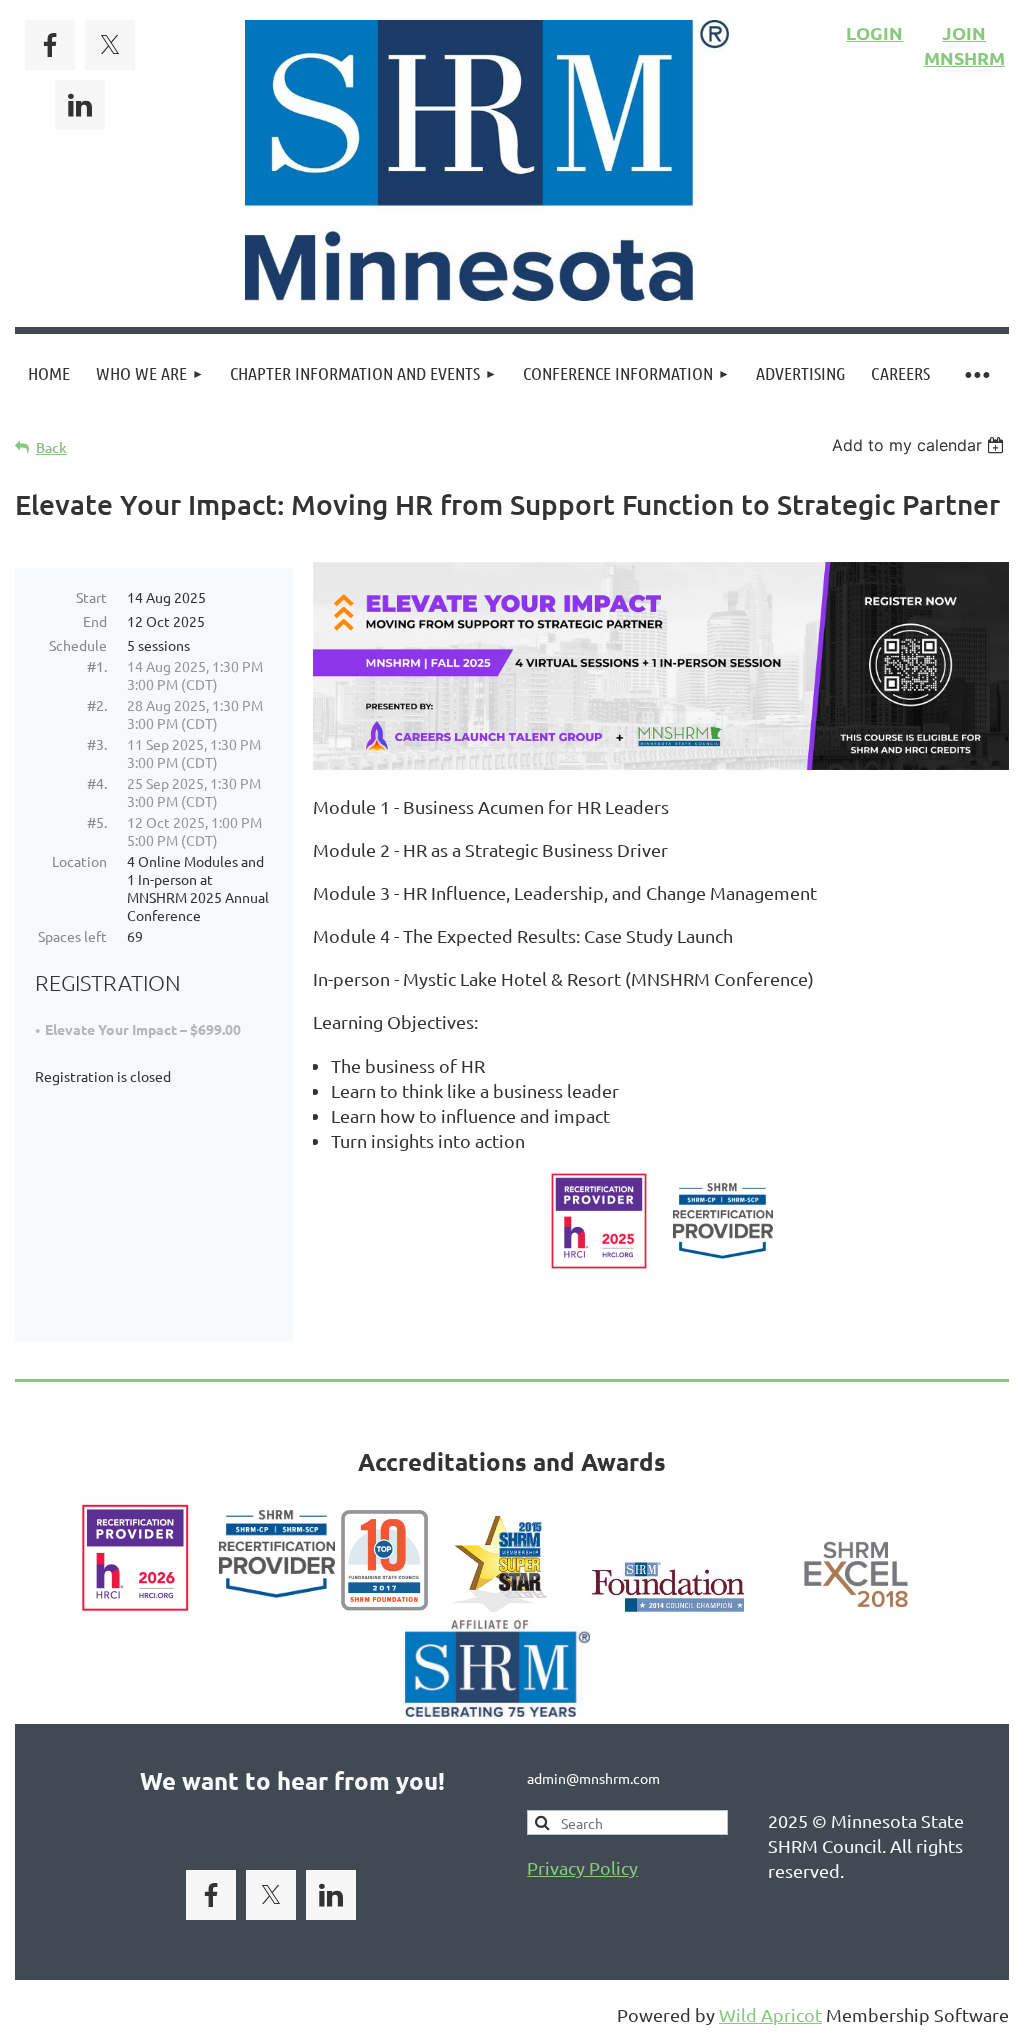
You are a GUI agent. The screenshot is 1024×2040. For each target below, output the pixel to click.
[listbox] (920, 445)
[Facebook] (50, 45)
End (95, 621)
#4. (97, 783)
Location (79, 861)
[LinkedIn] (80, 105)
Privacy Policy (582, 1867)
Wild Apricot (770, 2014)
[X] (110, 45)
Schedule (78, 645)
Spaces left (72, 936)
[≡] (976, 373)
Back (51, 447)
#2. (97, 705)
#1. (97, 666)
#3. (97, 744)
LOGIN (874, 32)
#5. (97, 822)
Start (91, 597)
